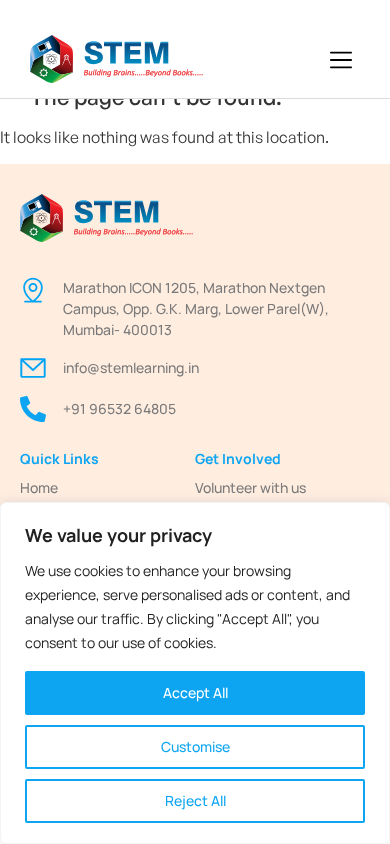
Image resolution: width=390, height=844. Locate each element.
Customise (195, 746)
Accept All (195, 692)
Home (39, 487)
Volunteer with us (250, 487)
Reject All (195, 800)
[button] (341, 61)
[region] (195, 673)
